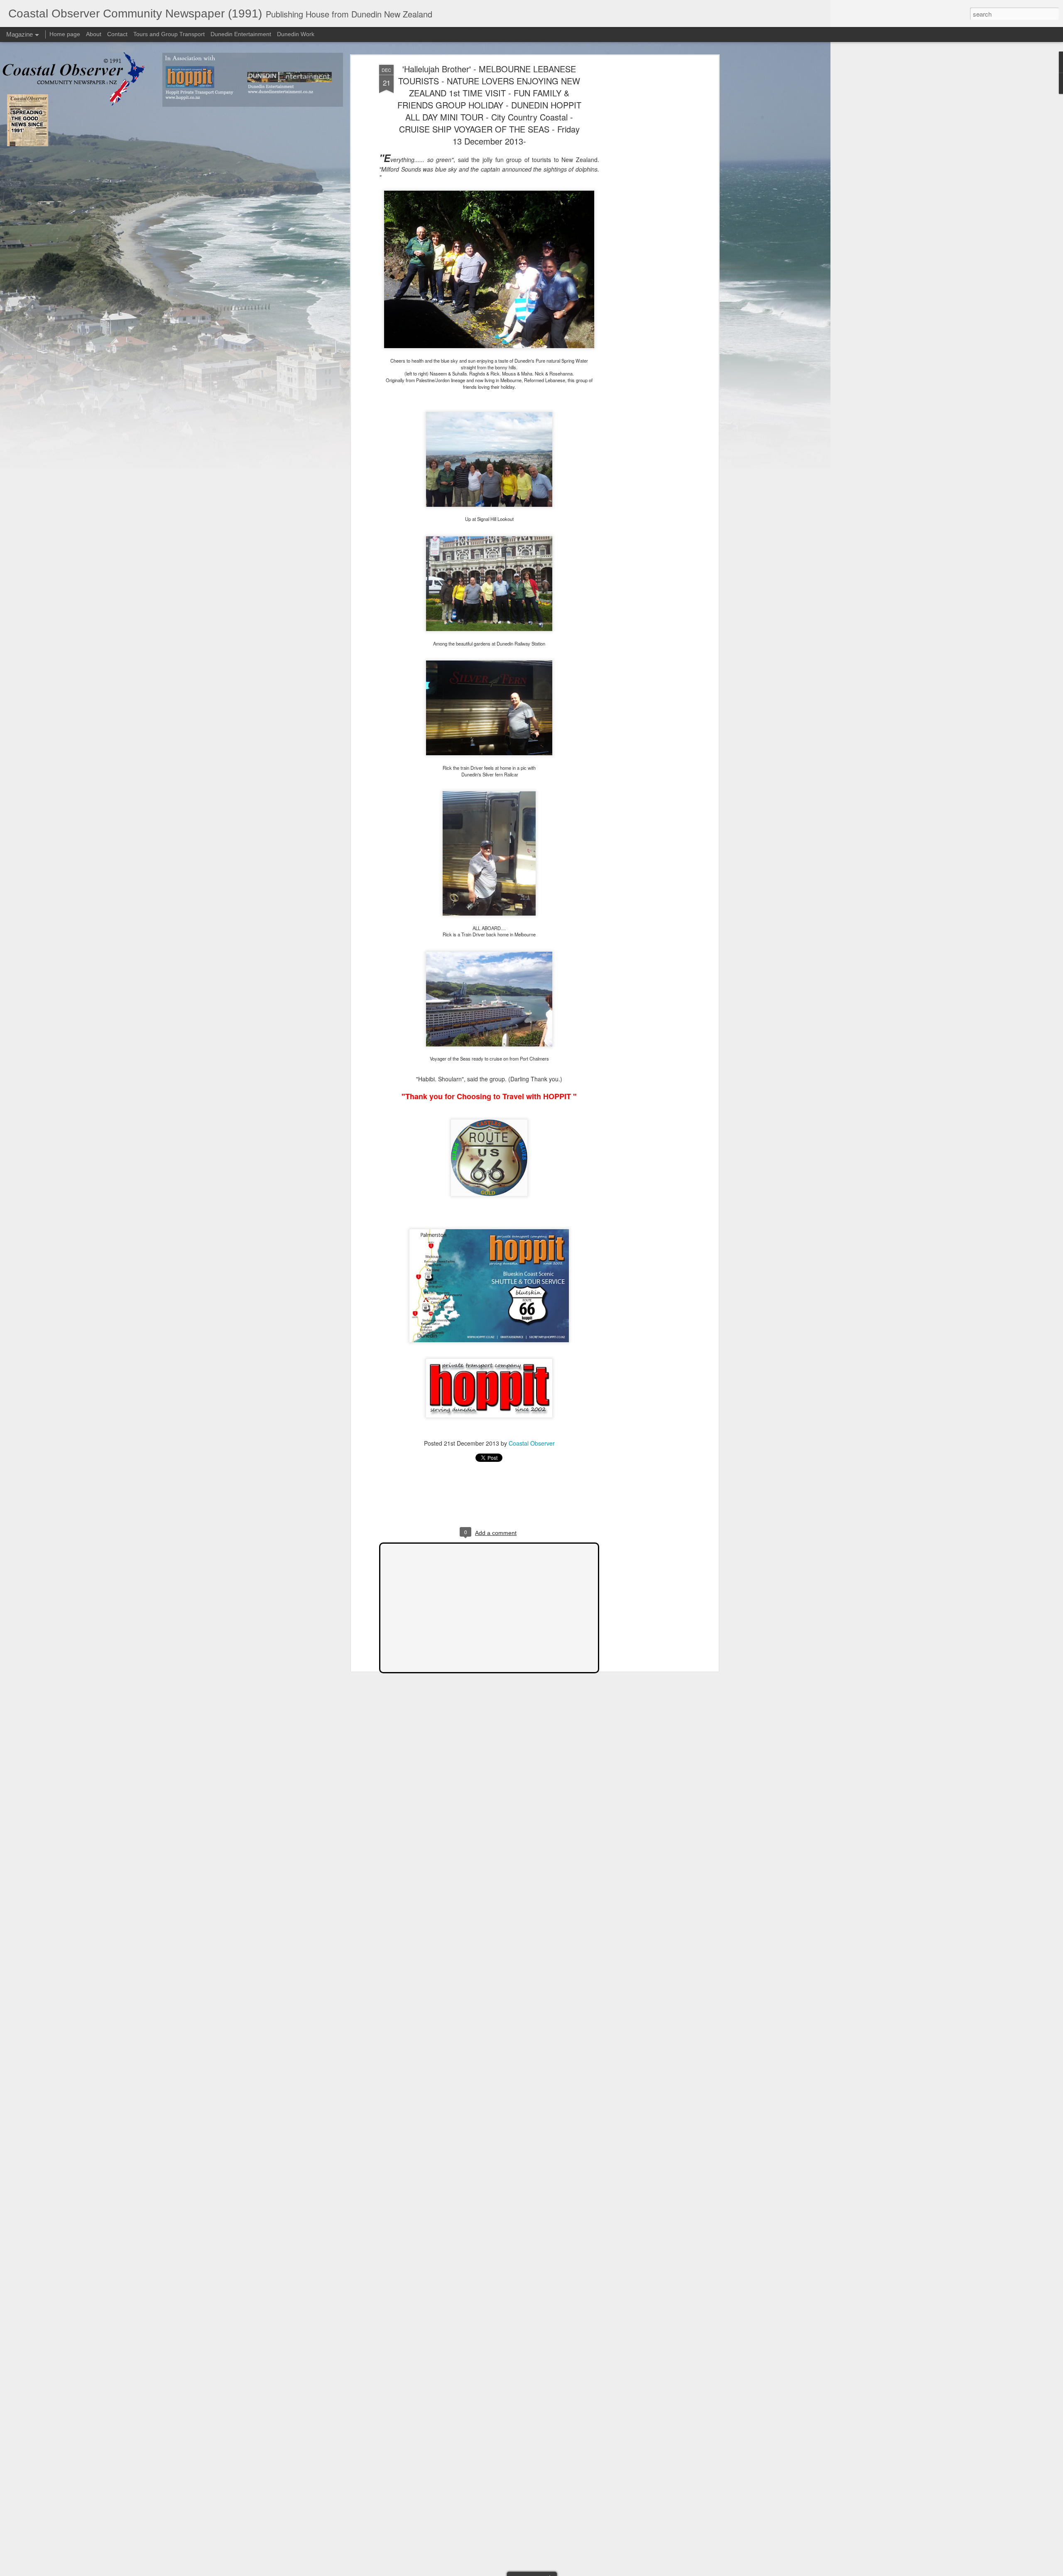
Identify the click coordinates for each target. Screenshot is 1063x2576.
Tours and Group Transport (169, 34)
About (94, 34)
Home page (65, 34)
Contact (117, 34)
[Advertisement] (645, 196)
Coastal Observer (532, 1443)
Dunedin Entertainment (241, 34)
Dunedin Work (296, 34)
